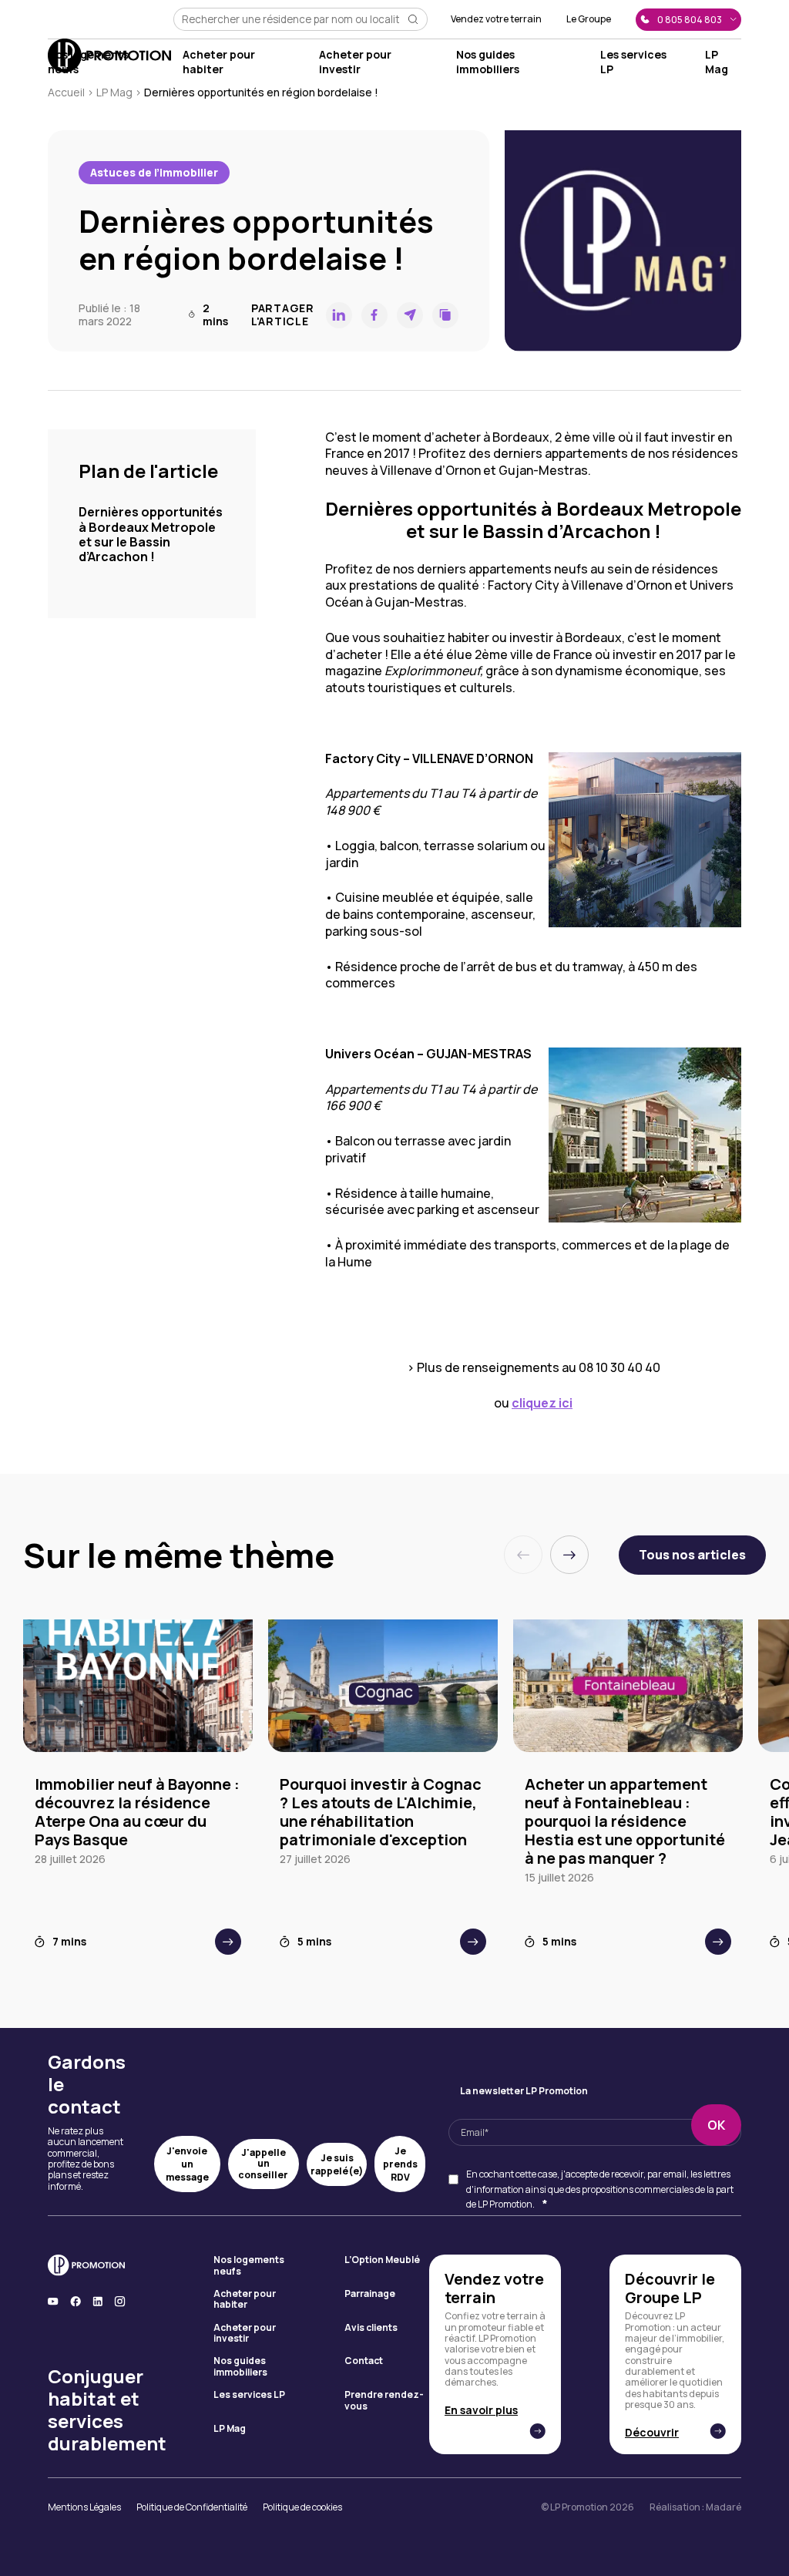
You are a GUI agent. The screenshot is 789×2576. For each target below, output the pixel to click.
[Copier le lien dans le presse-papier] (445, 315)
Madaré (724, 2507)
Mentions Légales (84, 2507)
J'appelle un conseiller (263, 2164)
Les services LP (249, 2395)
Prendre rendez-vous (384, 2401)
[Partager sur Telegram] (410, 315)
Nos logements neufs (249, 2266)
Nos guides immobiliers (488, 62)
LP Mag (717, 62)
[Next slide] (569, 1555)
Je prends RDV (400, 2164)
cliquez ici (542, 1403)
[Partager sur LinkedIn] (339, 315)
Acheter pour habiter (219, 62)
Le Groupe (589, 19)
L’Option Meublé (382, 2260)
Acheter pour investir (355, 62)
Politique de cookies (302, 2507)
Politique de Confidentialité (192, 2507)
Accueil (66, 92)
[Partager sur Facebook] (374, 315)
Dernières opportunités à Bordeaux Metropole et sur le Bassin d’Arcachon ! (151, 534)
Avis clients (371, 2328)
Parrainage (370, 2294)
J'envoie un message (187, 2164)
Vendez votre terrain (496, 19)
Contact (364, 2361)
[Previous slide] (523, 1555)
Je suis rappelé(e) (337, 2164)
